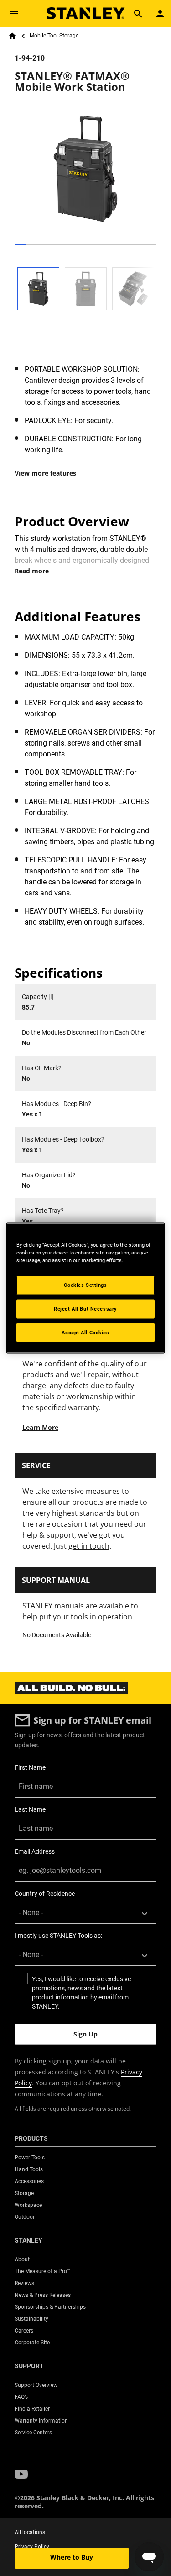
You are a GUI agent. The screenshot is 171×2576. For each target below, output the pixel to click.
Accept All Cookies (85, 1332)
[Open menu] (14, 14)
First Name (30, 1767)
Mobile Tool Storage (54, 36)
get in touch (89, 1546)
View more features (45, 473)
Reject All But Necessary (85, 1308)
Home (12, 36)
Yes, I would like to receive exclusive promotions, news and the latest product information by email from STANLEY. (81, 1993)
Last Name (30, 1809)
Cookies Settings (85, 1285)
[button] (21, 2475)
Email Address (35, 1851)
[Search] (138, 14)
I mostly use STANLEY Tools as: (58, 1936)
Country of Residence (45, 1894)
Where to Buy (72, 2557)
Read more (32, 571)
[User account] (160, 14)
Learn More (40, 1427)
